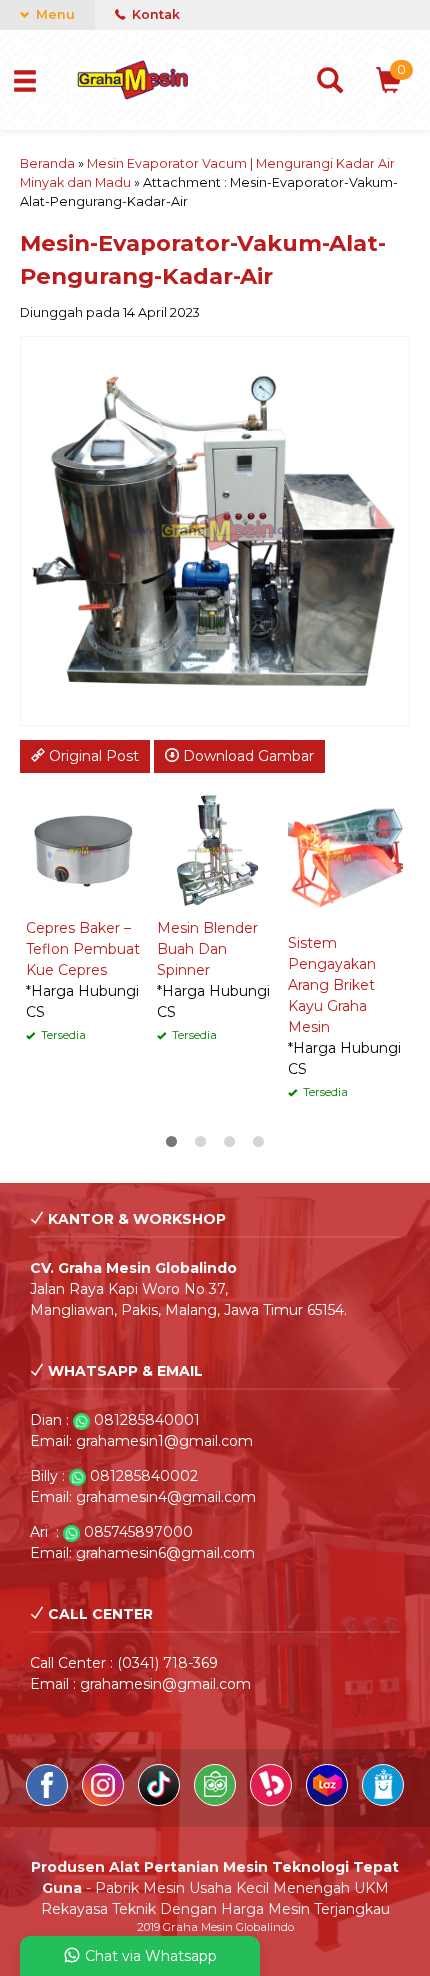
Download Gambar (246, 756)
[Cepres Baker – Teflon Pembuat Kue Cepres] (83, 849)
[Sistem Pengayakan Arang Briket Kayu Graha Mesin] (345, 857)
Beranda (47, 163)
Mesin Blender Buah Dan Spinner (207, 949)
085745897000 (138, 1532)
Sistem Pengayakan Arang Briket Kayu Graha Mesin (332, 985)
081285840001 (147, 1420)
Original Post (92, 756)
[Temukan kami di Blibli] (383, 1801)
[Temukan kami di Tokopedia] (217, 1801)
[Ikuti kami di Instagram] (105, 1801)
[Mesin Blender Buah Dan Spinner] (214, 849)
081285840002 (144, 1476)
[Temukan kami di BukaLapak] (273, 1801)
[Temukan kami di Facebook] (49, 1801)
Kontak (154, 14)
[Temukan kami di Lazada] (329, 1801)
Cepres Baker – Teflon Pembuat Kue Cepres (83, 949)
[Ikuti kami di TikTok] (161, 1801)
